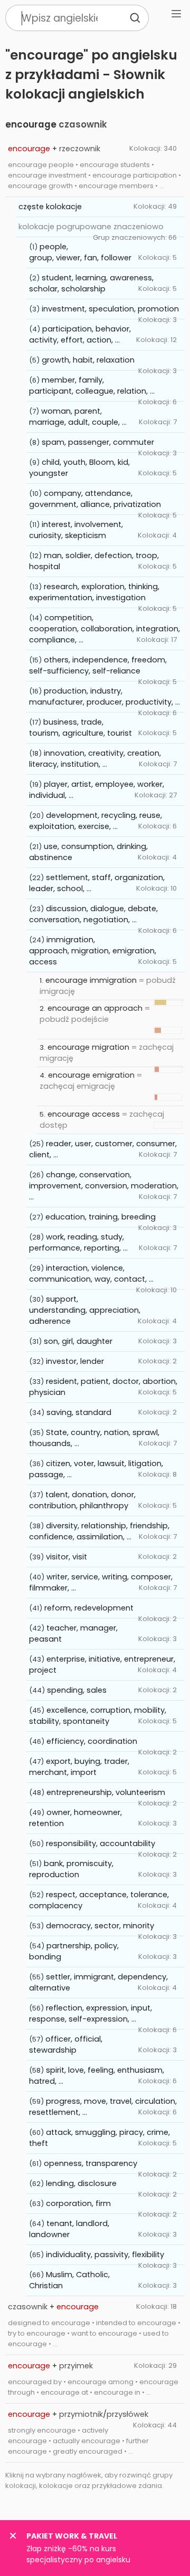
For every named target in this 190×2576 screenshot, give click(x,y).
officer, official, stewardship (66, 2045)
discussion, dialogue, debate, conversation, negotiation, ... (93, 914)
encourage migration (88, 1047)
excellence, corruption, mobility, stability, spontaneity (98, 1716)
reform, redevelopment (89, 1608)
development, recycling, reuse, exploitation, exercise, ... (96, 821)
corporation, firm (78, 2203)
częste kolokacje (50, 207)
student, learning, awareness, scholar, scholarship (91, 283)
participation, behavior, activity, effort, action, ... (80, 334)
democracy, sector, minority (100, 1926)
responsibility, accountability (101, 1843)
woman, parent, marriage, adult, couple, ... (78, 417)
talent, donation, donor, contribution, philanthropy (82, 1500)
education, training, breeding (101, 1217)
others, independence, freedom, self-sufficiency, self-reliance (98, 665)
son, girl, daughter (78, 1341)
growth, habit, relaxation (88, 360)
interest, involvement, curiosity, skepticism (76, 530)
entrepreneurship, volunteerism (106, 1792)
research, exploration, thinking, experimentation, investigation (94, 592)
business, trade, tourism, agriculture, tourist (80, 728)
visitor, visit (66, 1557)
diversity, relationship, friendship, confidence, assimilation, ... (99, 1531)
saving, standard (79, 1412)
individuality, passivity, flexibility (105, 2255)
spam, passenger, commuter (98, 442)
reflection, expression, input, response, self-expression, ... (91, 2013)
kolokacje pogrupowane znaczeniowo (91, 227)
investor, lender (75, 1361)
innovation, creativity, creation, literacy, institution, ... (95, 759)
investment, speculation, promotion (110, 309)
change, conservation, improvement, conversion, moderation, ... (104, 1186)
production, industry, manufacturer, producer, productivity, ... (104, 696)
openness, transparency (91, 2163)
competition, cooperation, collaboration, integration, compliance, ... (104, 629)
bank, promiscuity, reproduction (71, 1869)
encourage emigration (91, 1075)
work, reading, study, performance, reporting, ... (78, 1242)
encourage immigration (91, 980)
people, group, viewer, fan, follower (80, 252)
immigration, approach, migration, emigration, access (93, 951)
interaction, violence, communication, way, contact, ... (91, 1274)
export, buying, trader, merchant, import (79, 1767)
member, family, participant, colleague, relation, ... (92, 386)
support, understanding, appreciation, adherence (85, 1310)
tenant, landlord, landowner (69, 2229)
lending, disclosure (81, 2183)
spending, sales (77, 1690)
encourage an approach (95, 1008)
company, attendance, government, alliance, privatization (95, 499)
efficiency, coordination (92, 1741)
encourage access (84, 1114)
